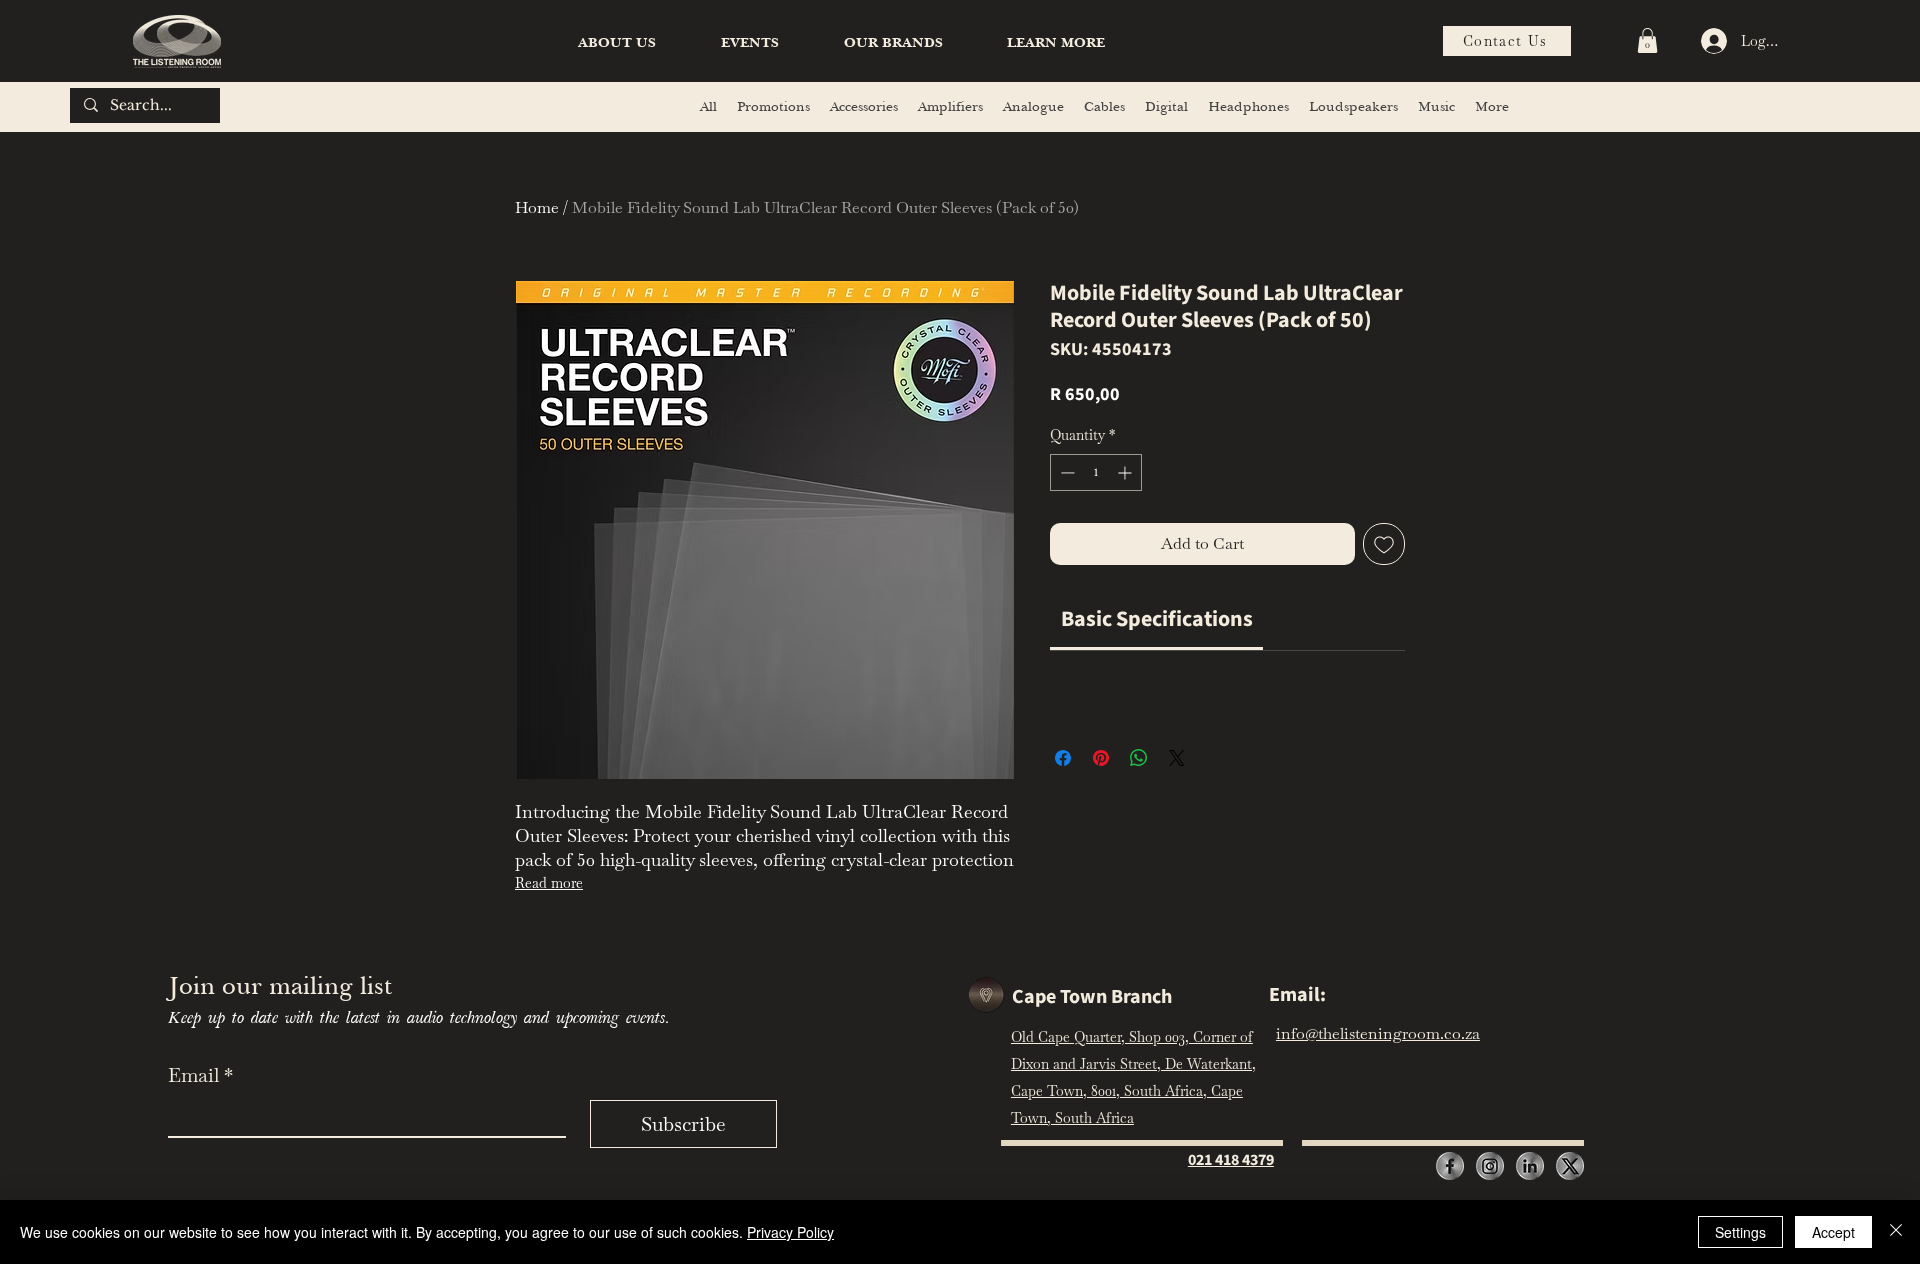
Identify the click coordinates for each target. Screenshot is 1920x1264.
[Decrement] (1065, 472)
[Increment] (1126, 472)
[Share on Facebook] (1063, 758)
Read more (549, 883)
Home (537, 207)
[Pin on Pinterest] (1101, 758)
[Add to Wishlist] (1384, 544)
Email (200, 1075)
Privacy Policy (790, 1232)
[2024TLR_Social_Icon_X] (1570, 1166)
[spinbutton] (1096, 472)
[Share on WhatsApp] (1139, 758)
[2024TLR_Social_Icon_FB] (1450, 1166)
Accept (1833, 1232)
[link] (1157, 619)
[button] (1056, 43)
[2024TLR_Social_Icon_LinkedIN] (1530, 1166)
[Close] (1896, 1232)
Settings (1740, 1232)
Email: (1297, 995)
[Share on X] (1177, 758)
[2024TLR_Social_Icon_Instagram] (1490, 1166)
